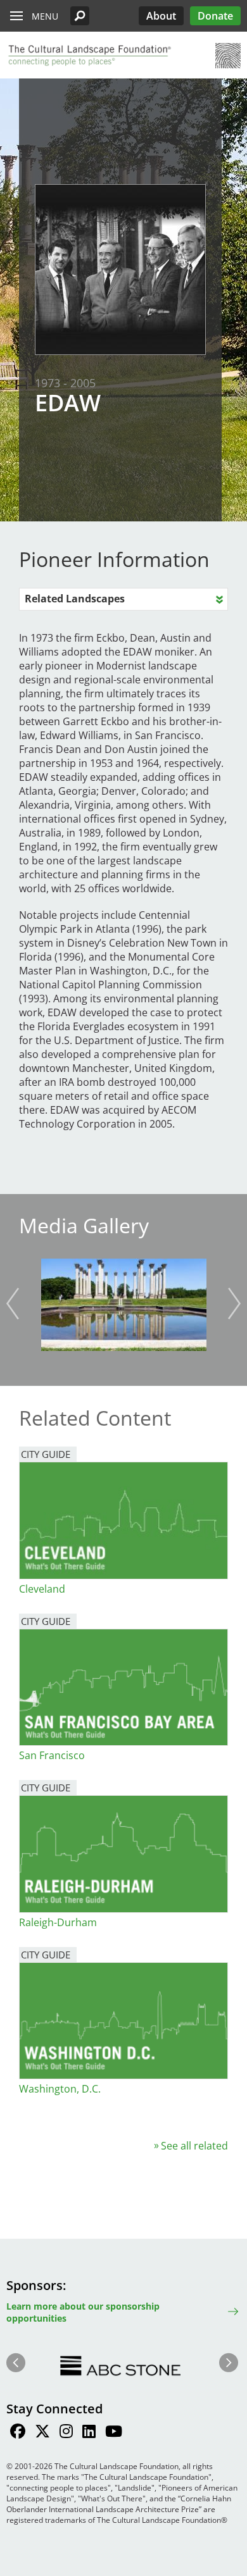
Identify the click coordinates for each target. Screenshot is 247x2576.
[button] (80, 16)
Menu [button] (45, 16)
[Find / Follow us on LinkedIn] (89, 2433)
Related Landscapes (75, 599)
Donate (215, 16)
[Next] (234, 1304)
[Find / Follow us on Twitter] (42, 2433)
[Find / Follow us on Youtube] (114, 2433)
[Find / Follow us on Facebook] (18, 2433)
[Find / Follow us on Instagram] (66, 2433)
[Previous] (13, 1304)
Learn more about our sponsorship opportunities (83, 2312)
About (161, 16)
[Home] (89, 56)
